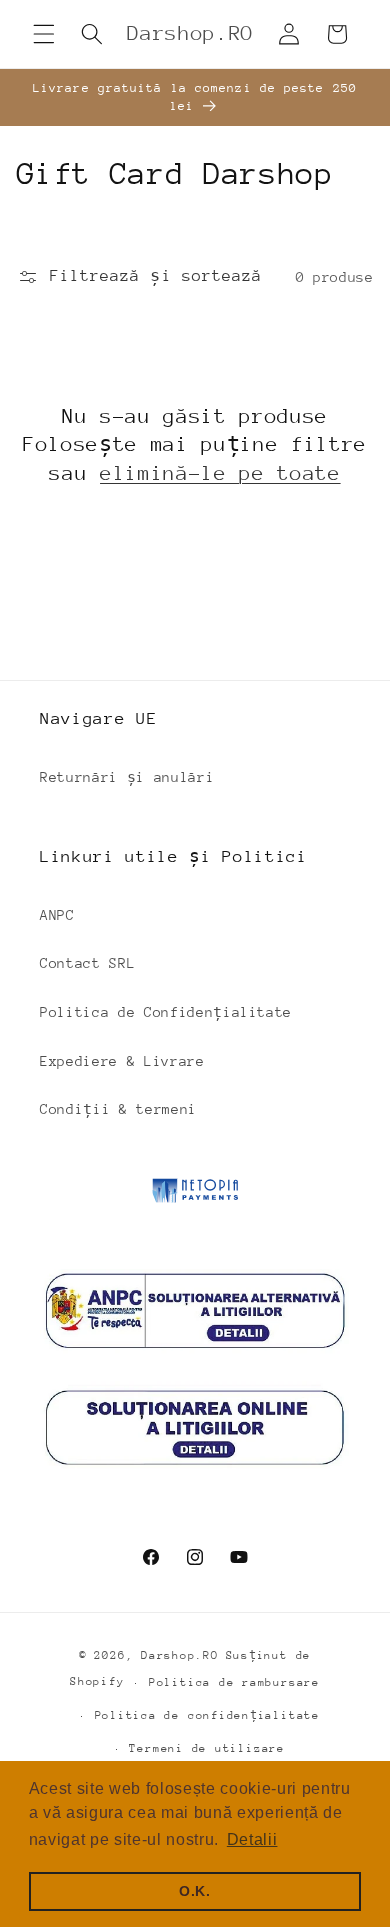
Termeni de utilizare (206, 1748)
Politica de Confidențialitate (166, 1012)
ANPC (57, 915)
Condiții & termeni (118, 1109)
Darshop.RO (180, 1655)
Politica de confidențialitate (207, 1715)
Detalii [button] (252, 1839)
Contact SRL (87, 963)
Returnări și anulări (127, 777)
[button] (44, 34)
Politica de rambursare (234, 1682)
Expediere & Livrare (122, 1061)
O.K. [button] (195, 1891)
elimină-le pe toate (220, 473)
